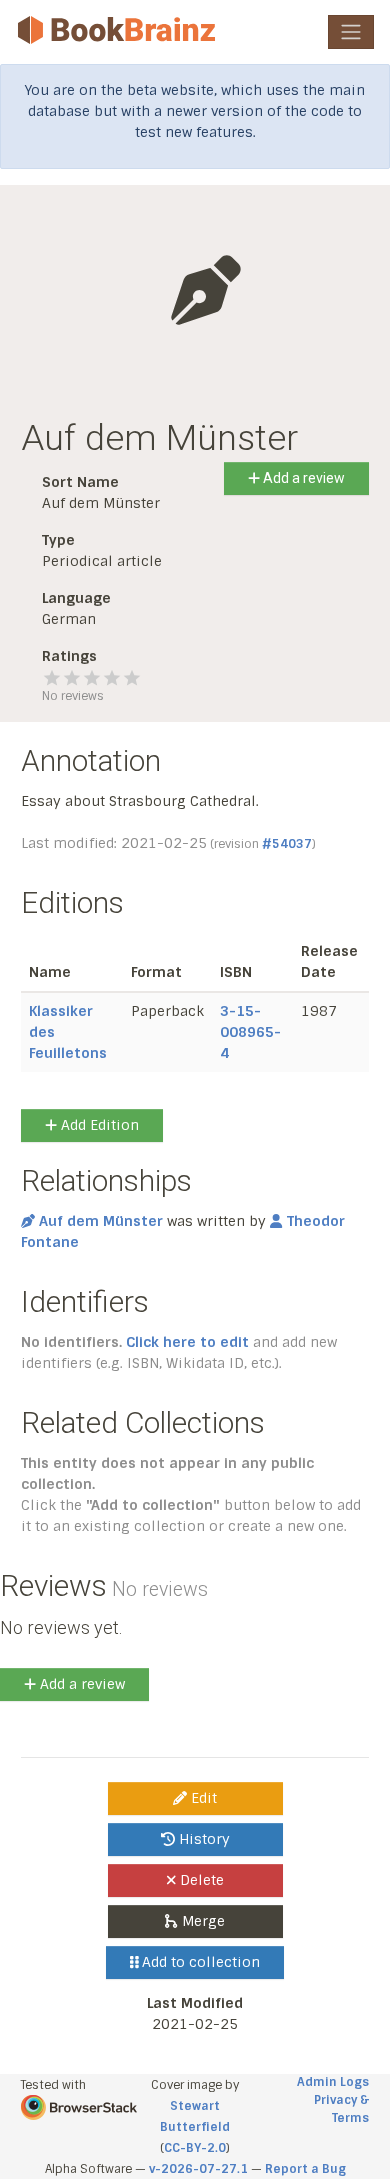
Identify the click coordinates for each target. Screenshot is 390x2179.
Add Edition (98, 1125)
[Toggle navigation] (351, 32)
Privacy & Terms (341, 2109)
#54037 (287, 844)
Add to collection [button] (199, 1962)
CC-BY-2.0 (195, 2148)
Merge (201, 1921)
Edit (202, 1798)
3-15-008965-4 (250, 1032)
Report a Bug (305, 2169)
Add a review (302, 478)
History (202, 1839)
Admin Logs (333, 2082)
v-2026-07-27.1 (198, 2169)
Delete (200, 1880)
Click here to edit (187, 1342)
